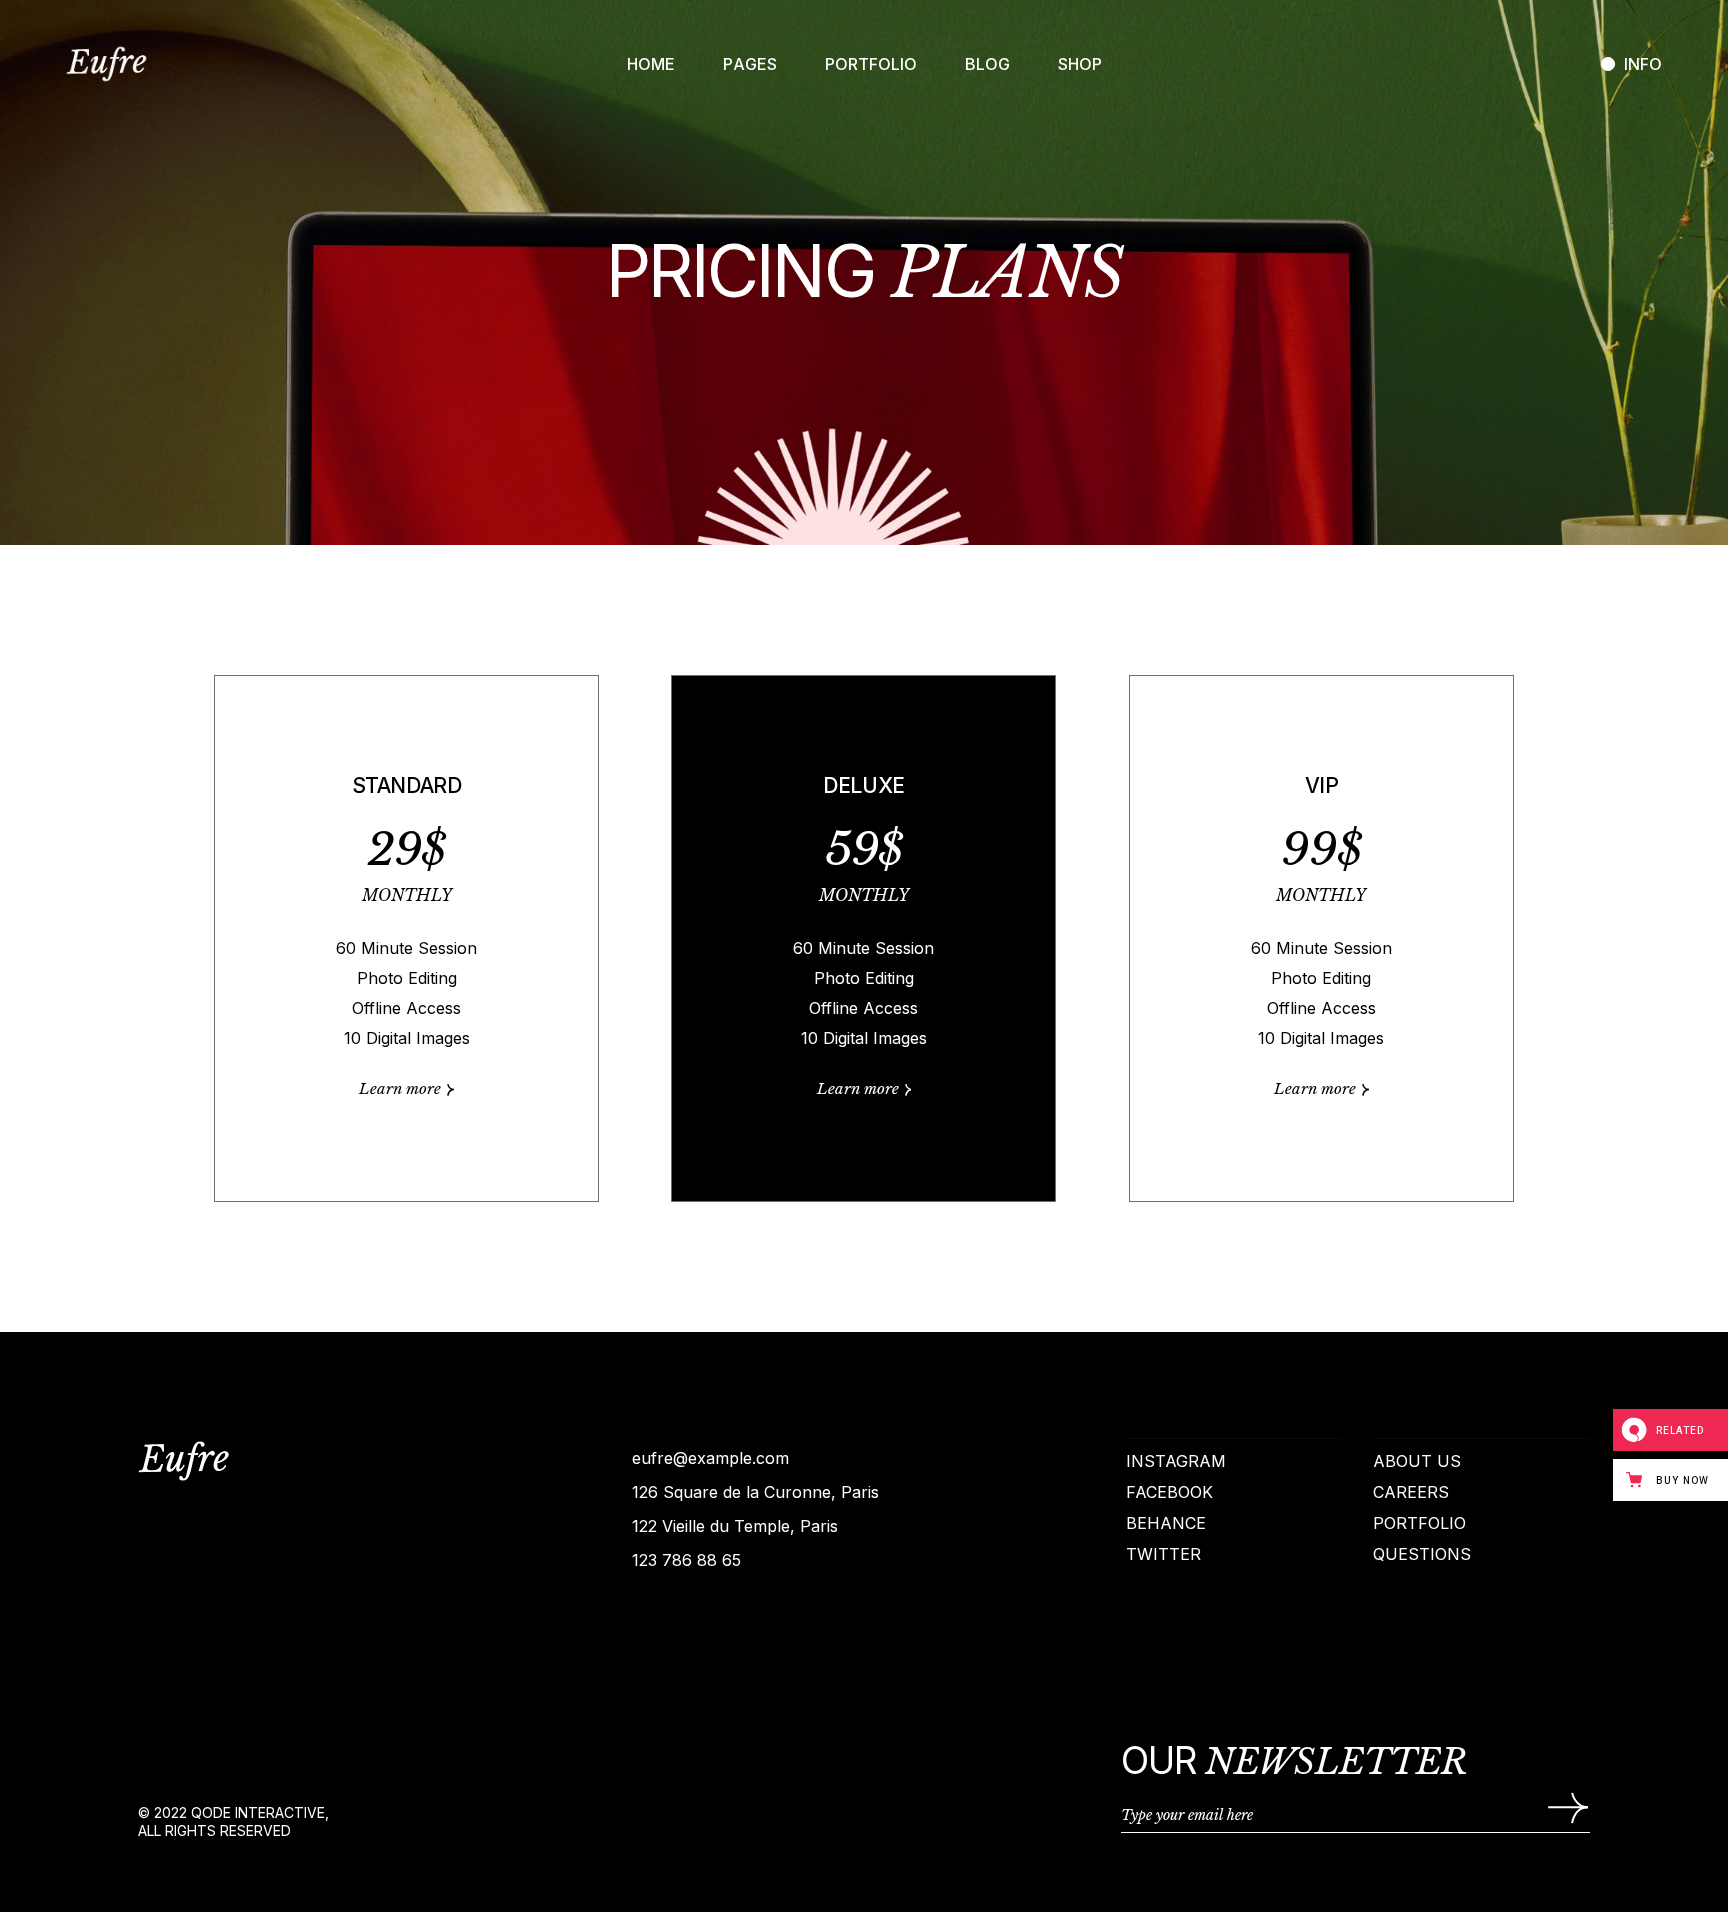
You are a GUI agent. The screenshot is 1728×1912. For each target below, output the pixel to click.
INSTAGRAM (1176, 1461)
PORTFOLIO (1419, 1523)
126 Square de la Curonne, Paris (755, 1492)
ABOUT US (1417, 1461)
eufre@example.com (710, 1458)
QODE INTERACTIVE (258, 1812)
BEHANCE (1166, 1523)
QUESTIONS (1422, 1554)
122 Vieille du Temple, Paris (735, 1526)
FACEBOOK (1169, 1492)
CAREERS (1411, 1492)
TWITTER (1163, 1554)
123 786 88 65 (686, 1560)
